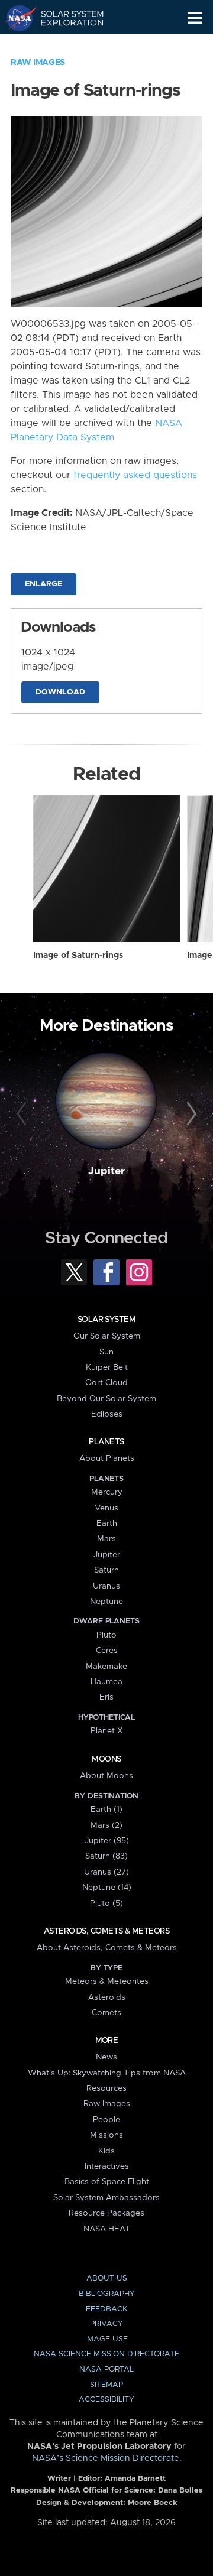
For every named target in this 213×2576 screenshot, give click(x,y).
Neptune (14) (107, 1888)
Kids (106, 2151)
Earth (107, 1523)
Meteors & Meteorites (107, 1981)
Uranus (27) (106, 1872)
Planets (106, 1442)
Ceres (107, 1651)
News (106, 2057)
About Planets (107, 1458)
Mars (106, 1539)
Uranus (106, 1586)
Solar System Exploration (65, 18)
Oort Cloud (106, 1383)
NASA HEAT (107, 2229)
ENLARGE (43, 584)
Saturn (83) (106, 1856)
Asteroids (107, 1997)
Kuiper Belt (107, 1367)
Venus (106, 1508)
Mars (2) (106, 1825)
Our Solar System (107, 1336)
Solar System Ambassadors (106, 2198)
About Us (107, 2278)
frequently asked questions (135, 475)
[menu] (195, 18)
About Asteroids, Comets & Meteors (107, 1948)
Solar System (106, 1320)
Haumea (106, 1682)
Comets (106, 2013)
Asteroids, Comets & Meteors (106, 1931)
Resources (106, 2088)
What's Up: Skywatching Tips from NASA (107, 2073)
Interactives (107, 2166)
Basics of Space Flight (107, 2182)
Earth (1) (106, 1810)
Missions (106, 2135)
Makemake (106, 1667)
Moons (106, 1759)
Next (190, 1115)
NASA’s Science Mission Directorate (106, 2458)
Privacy (106, 2324)
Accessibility (106, 2400)
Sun (106, 1352)
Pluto (106, 1635)
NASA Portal (106, 2369)
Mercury (107, 1492)
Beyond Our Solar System (106, 1399)
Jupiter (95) (107, 1841)
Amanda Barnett (135, 2479)
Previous (23, 1115)
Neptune (106, 1602)
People (106, 2120)
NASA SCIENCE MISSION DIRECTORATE (106, 2354)
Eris (106, 1697)
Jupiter (106, 1171)
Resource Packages (106, 2213)
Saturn (106, 1570)
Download (60, 692)
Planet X (106, 1731)
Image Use (106, 2339)
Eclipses (107, 1414)
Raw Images (38, 63)
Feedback (106, 2309)
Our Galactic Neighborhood (65, 45)
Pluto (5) (106, 1903)
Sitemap (106, 2385)
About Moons (106, 1776)
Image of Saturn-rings (78, 956)
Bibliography (107, 2294)
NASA (16, 18)
